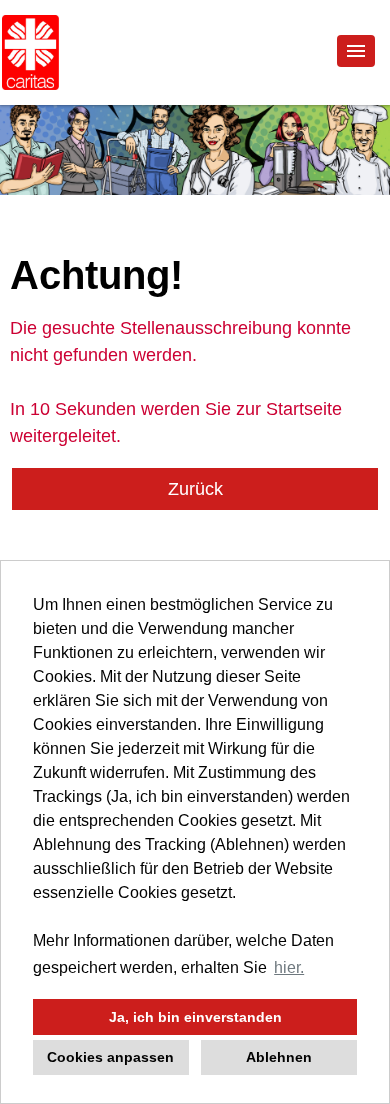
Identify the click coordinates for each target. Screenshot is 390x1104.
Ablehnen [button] (279, 1057)
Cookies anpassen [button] (110, 1057)
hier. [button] (289, 967)
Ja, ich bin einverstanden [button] (195, 1017)
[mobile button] (356, 51)
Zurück (195, 489)
